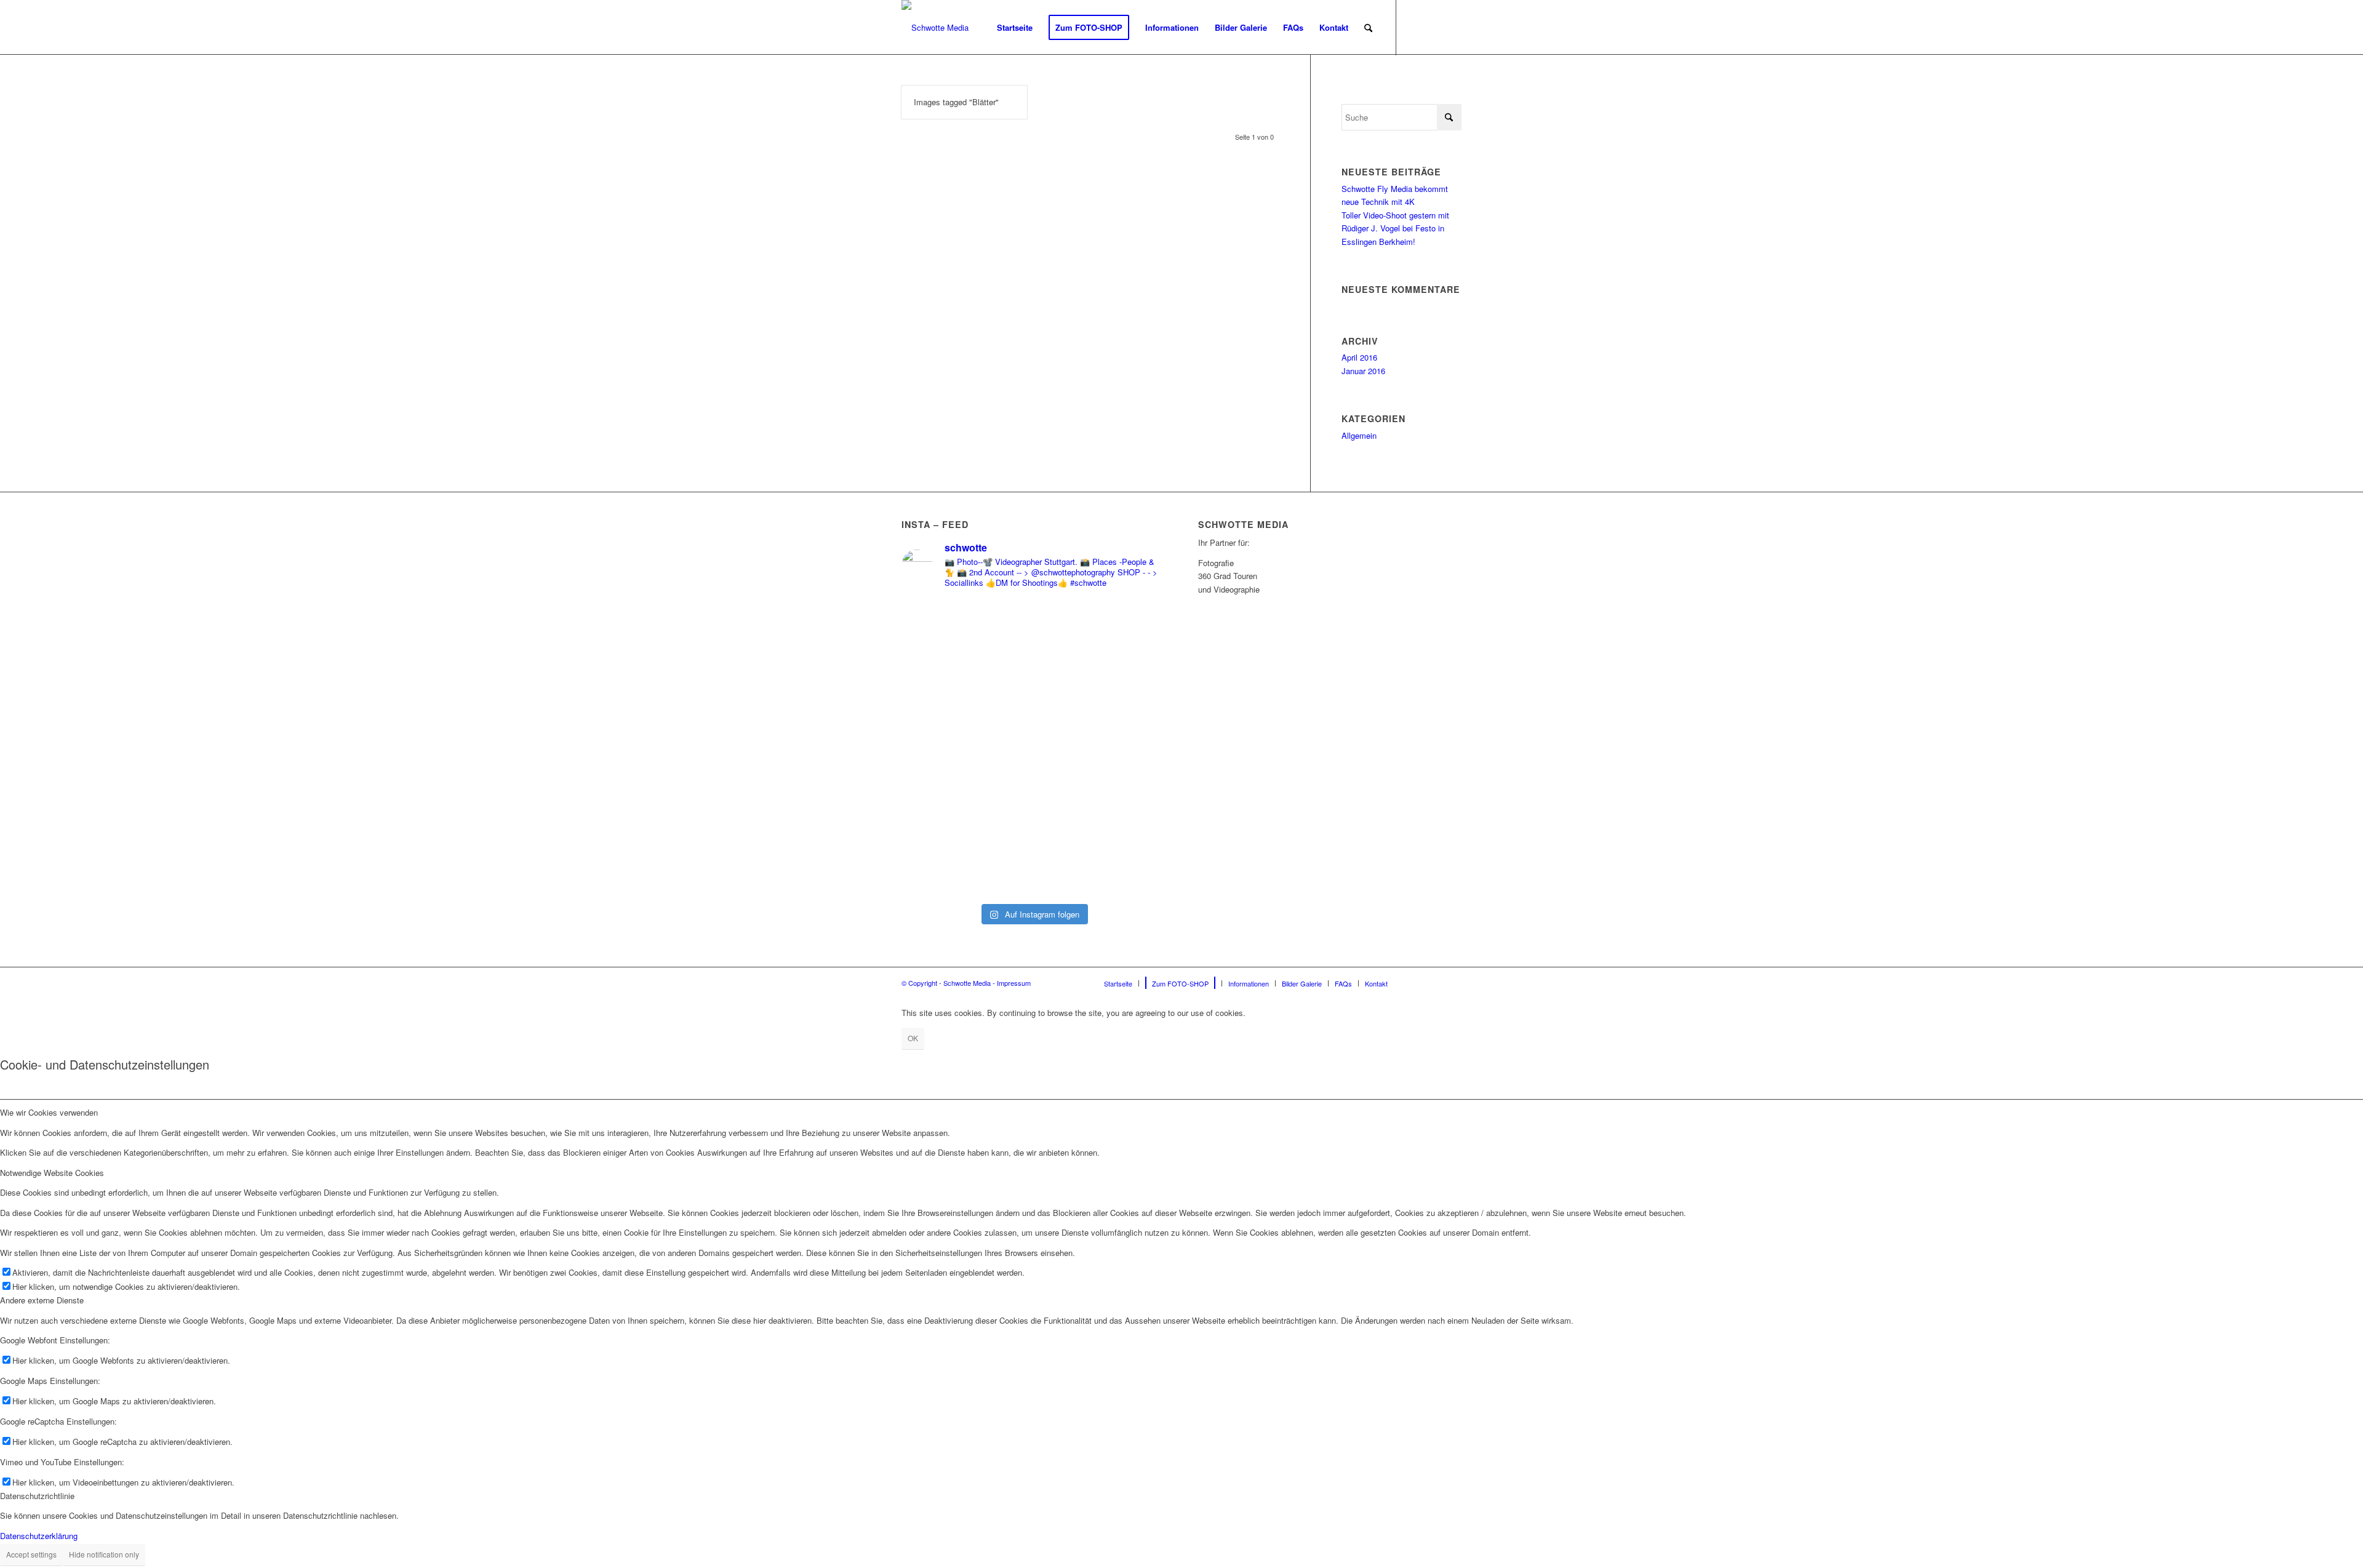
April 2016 (1359, 357)
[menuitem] (1015, 28)
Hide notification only (104, 1554)
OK (913, 1038)
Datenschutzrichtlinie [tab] (37, 1496)
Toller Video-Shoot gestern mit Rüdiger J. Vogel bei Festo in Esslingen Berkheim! (1395, 228)
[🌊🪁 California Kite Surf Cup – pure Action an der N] (966, 709)
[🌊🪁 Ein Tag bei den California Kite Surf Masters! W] (1101, 748)
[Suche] (1368, 28)
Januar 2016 (1363, 371)
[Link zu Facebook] (1415, 27)
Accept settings (31, 1554)
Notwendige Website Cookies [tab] (52, 1173)
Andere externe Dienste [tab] (42, 1300)
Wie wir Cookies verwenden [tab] (49, 1112)
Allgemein (1359, 435)
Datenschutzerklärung (39, 1536)
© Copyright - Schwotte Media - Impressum (966, 983)
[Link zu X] (1452, 27)
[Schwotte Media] (935, 28)
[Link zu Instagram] (1434, 27)
